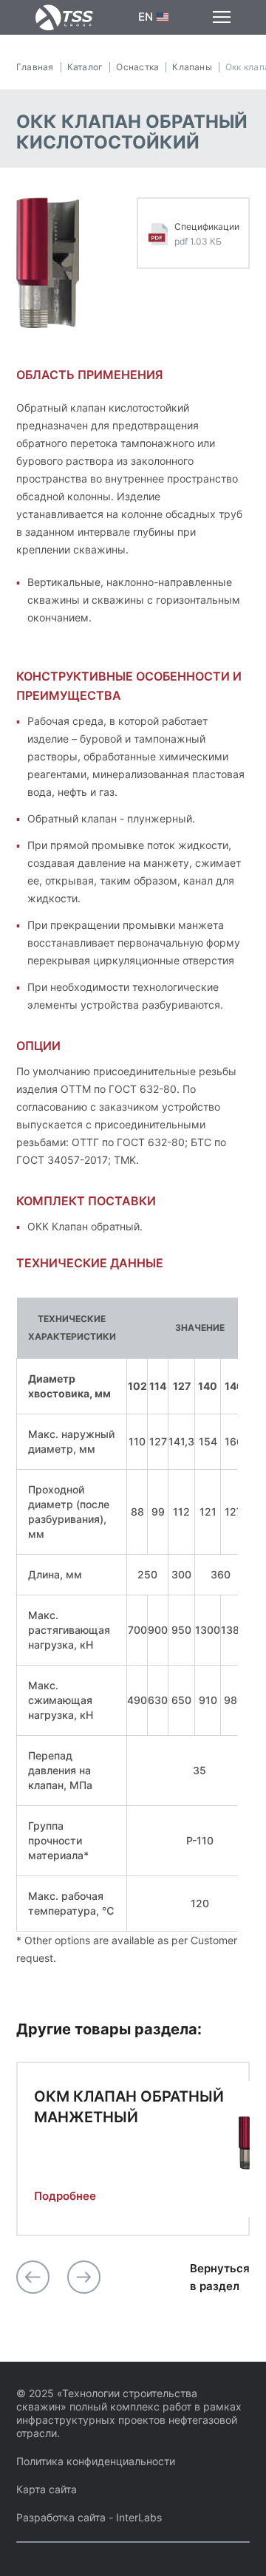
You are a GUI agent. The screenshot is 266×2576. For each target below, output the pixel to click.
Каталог (85, 67)
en (146, 17)
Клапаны (192, 67)
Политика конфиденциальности (96, 2461)
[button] (33, 2277)
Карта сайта (47, 2489)
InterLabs (139, 2517)
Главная (35, 67)
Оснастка (137, 67)
